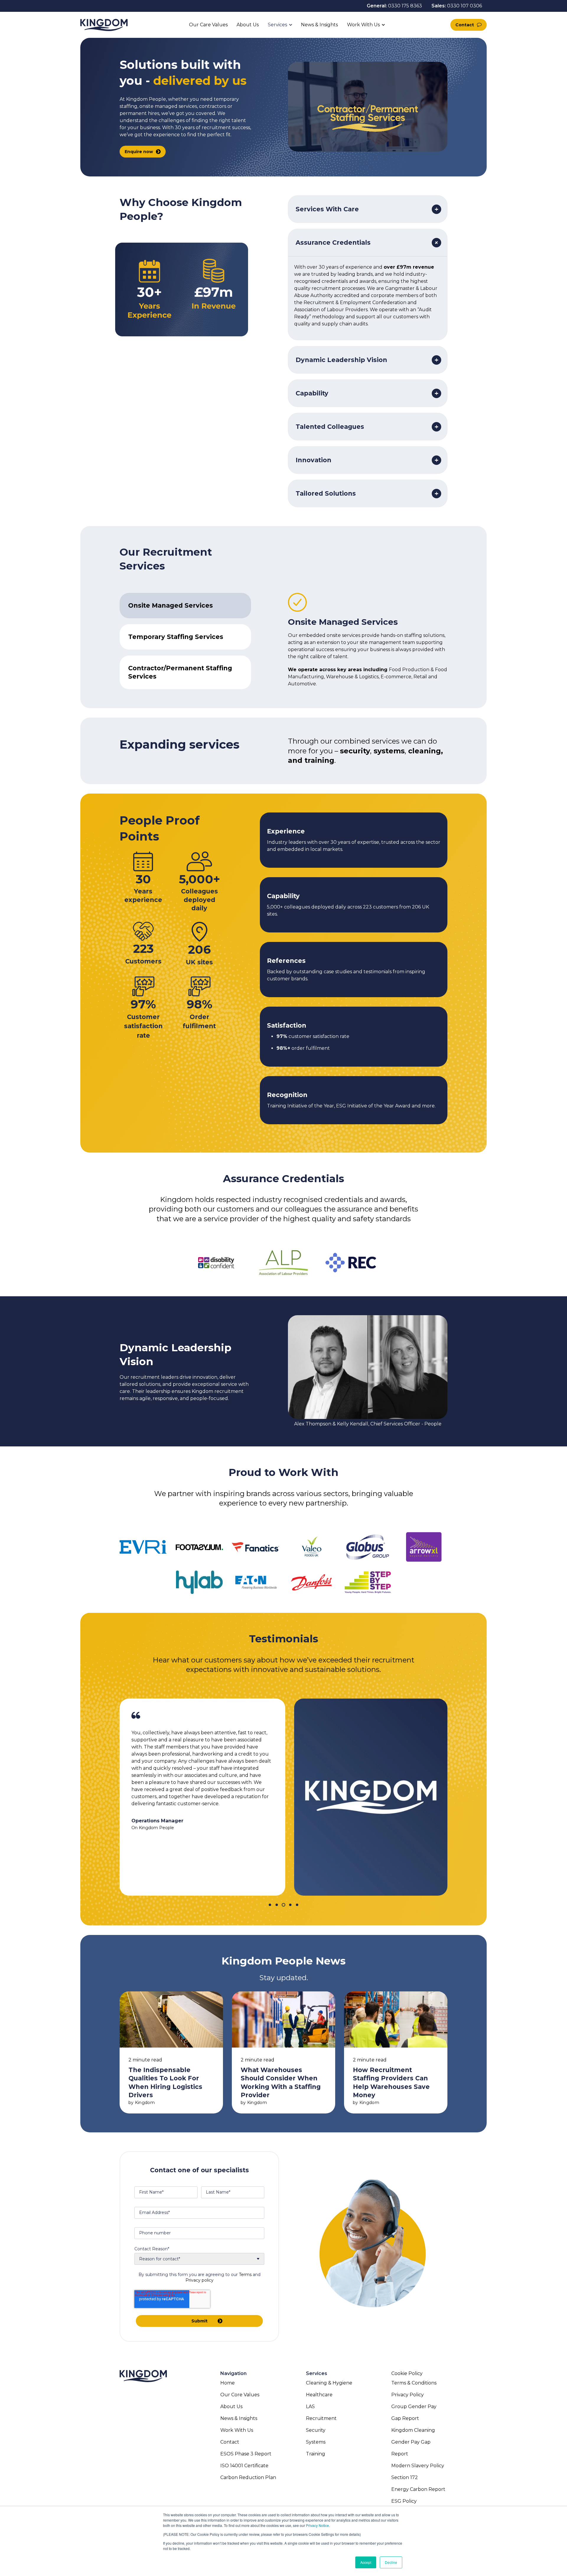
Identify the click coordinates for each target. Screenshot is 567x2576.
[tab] (185, 606)
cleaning (425, 751)
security (355, 751)
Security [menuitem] (316, 2430)
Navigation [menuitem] (233, 2373)
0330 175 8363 (405, 6)
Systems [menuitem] (316, 2442)
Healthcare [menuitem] (319, 2395)
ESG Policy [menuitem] (404, 2501)
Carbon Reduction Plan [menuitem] (248, 2477)
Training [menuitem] (316, 2454)
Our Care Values (208, 25)
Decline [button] (391, 2562)
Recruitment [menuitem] (321, 2418)
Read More (171, 2052)
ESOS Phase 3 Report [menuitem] (246, 2454)
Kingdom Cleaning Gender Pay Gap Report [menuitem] (413, 2442)
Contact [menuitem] (230, 2442)
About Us (248, 25)
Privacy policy (199, 2280)
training (319, 760)
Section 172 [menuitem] (405, 2477)
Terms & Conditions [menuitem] (414, 2383)
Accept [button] (366, 2562)
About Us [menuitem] (231, 2407)
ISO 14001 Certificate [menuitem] (244, 2466)
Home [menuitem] (228, 2383)
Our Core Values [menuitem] (240, 2395)
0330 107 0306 (465, 6)
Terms (245, 2275)
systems (389, 751)
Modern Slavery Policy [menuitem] (418, 2466)
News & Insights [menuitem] (239, 2418)
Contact (465, 25)
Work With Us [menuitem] (237, 2430)
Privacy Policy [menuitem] (408, 2395)
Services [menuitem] (317, 2373)
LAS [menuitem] (310, 2407)
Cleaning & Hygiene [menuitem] (329, 2383)
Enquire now (139, 152)
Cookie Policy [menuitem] (407, 2373)
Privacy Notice (317, 2525)
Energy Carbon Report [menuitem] (418, 2489)
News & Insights (320, 25)
